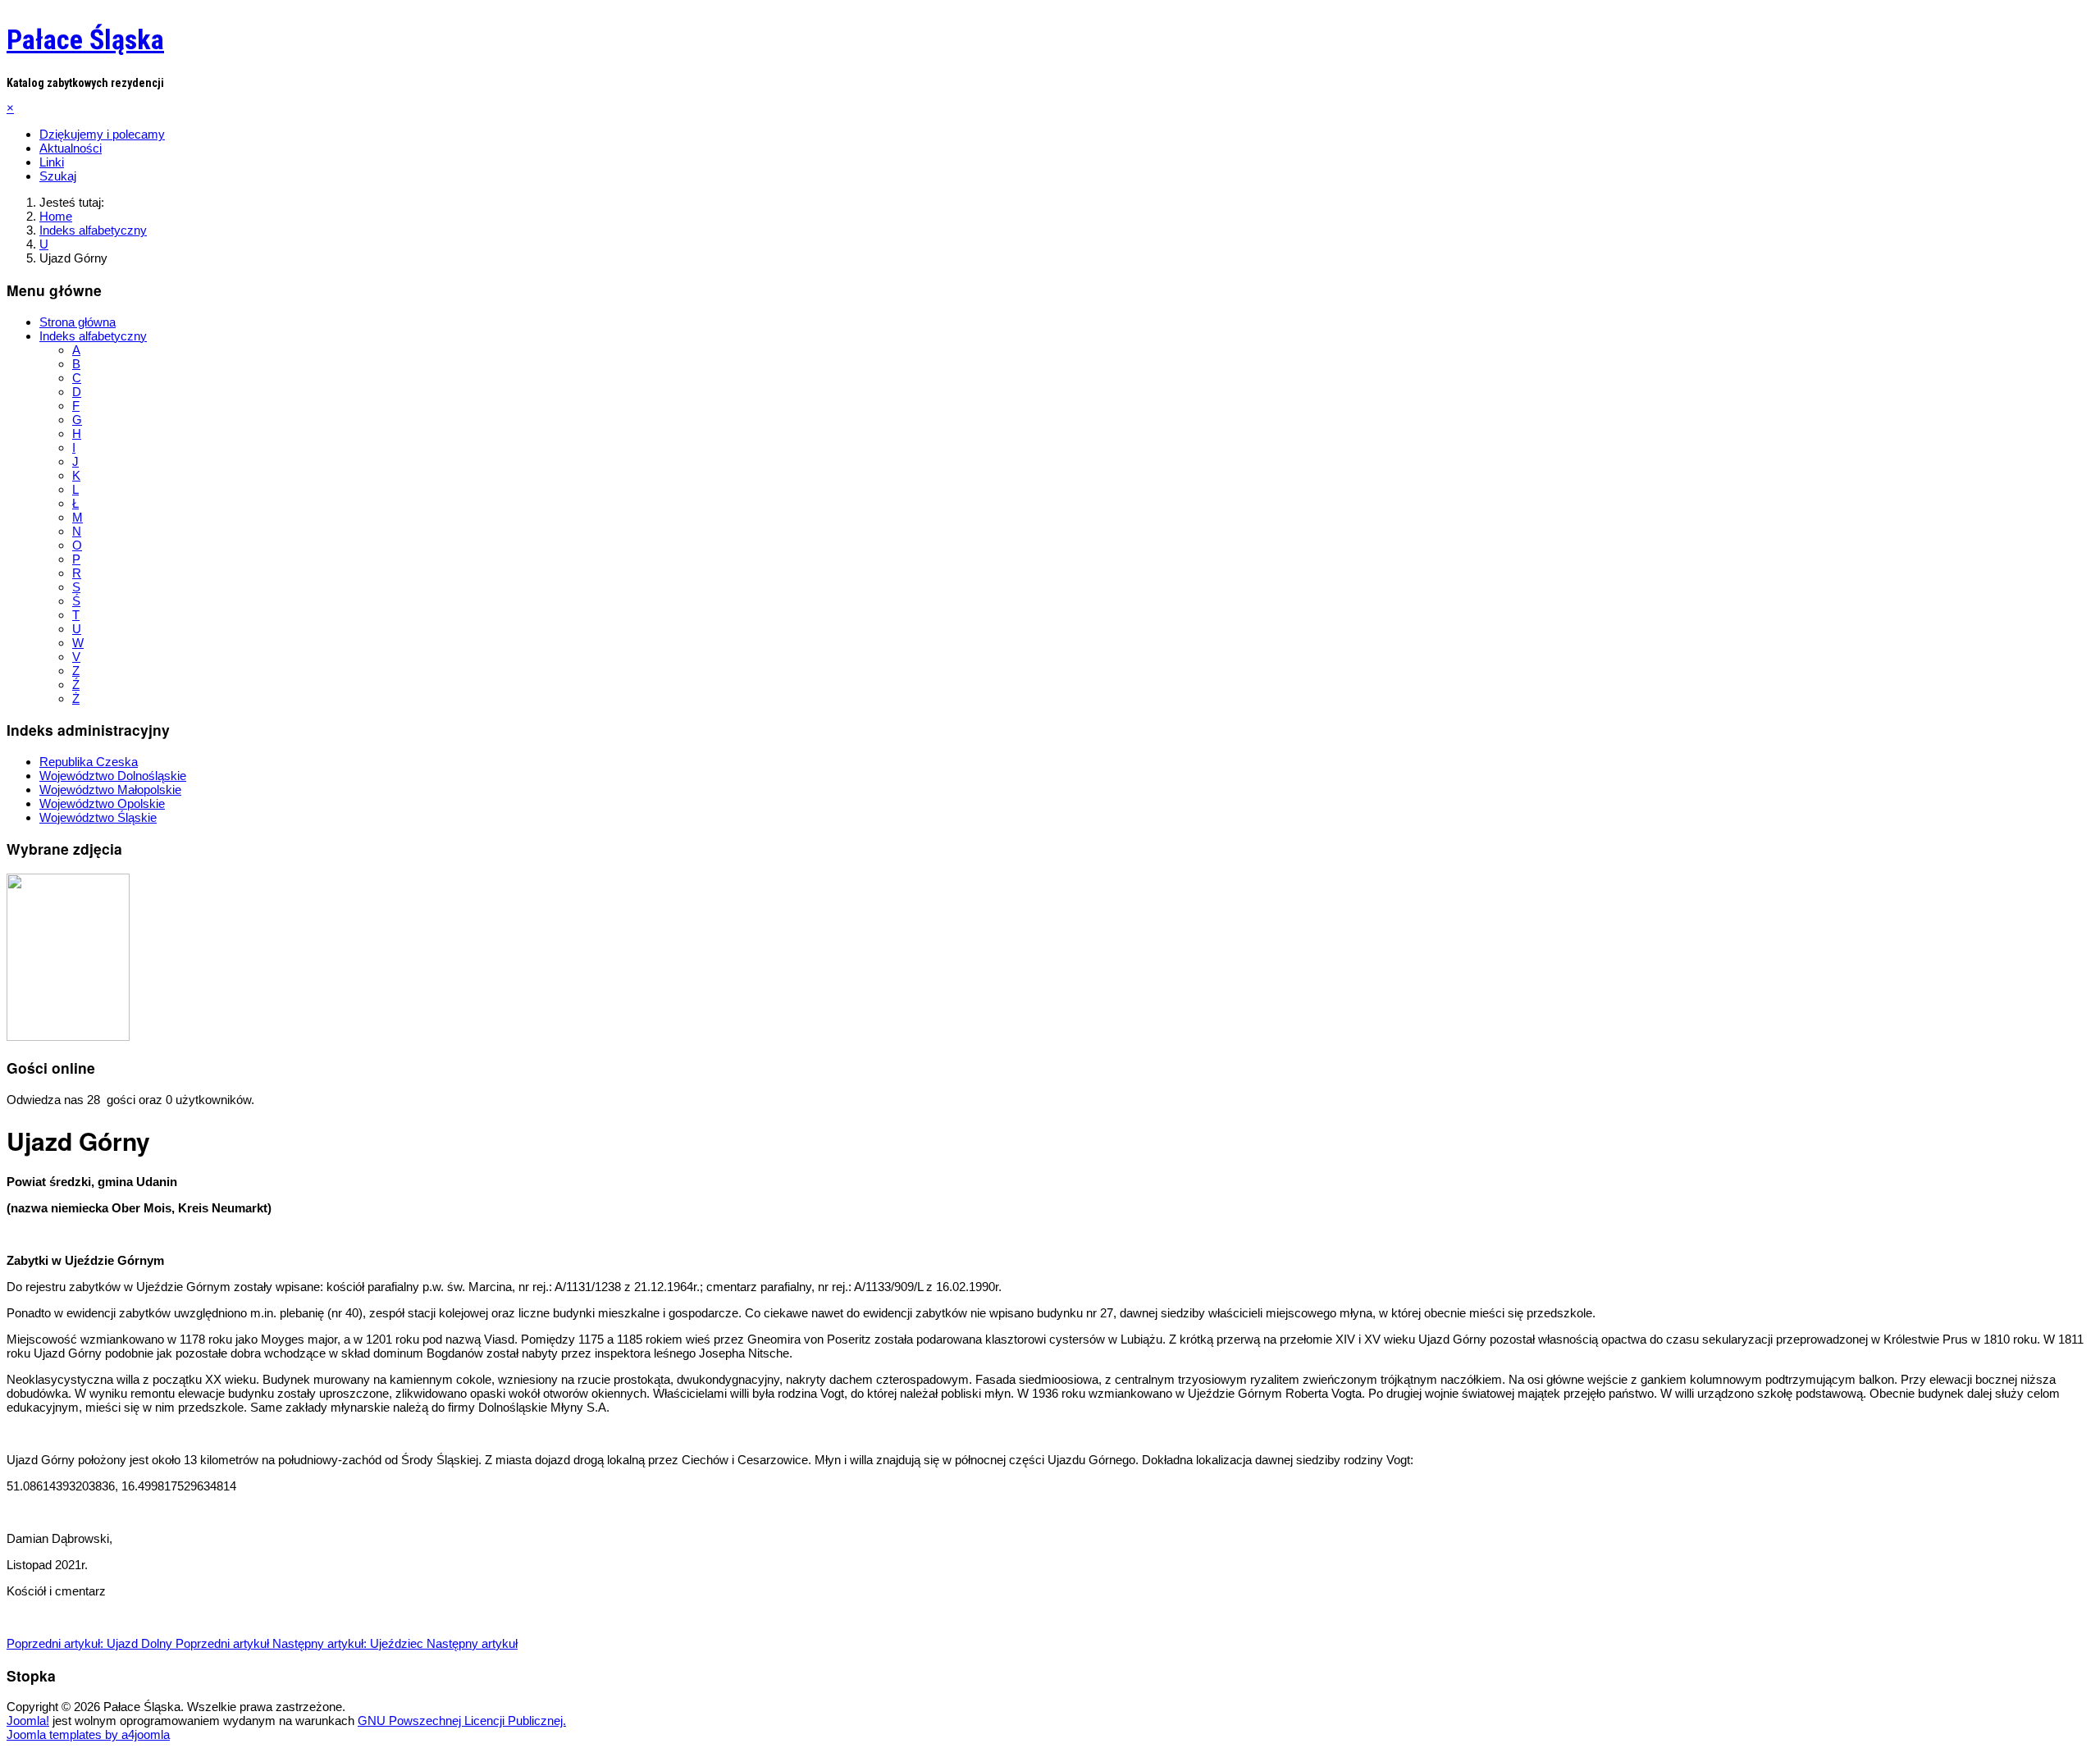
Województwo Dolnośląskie (113, 776)
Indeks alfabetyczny (93, 336)
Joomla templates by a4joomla (88, 1734)
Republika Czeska (89, 762)
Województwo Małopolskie (110, 790)
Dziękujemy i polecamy (102, 134)
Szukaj (58, 176)
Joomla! (28, 1721)
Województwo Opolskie (102, 803)
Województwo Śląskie (98, 817)
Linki (52, 162)
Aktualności (71, 148)
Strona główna (78, 322)
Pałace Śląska (85, 39)
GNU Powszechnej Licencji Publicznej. (462, 1721)
